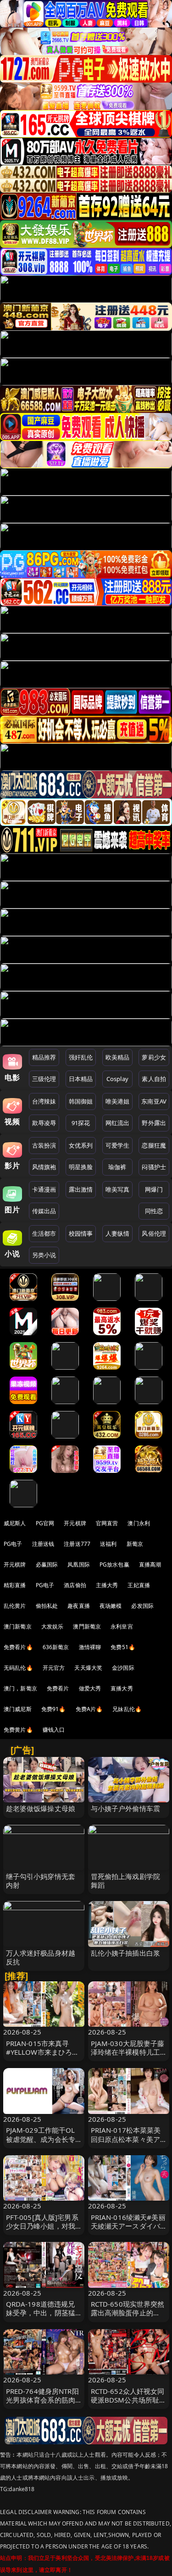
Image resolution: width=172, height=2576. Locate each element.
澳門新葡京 (87, 1626)
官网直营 (107, 1523)
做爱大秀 (90, 1688)
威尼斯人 (15, 1523)
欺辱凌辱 (44, 1123)
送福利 (108, 1544)
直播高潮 (150, 1564)
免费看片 (58, 1688)
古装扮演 (44, 1145)
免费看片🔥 (18, 1647)
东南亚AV (154, 1101)
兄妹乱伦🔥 (127, 1709)
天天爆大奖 (88, 1668)
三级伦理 (44, 1079)
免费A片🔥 (89, 1709)
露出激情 (81, 1189)
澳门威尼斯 (18, 1709)
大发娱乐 (53, 1626)
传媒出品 (44, 1211)
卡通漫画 (44, 1189)
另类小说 (44, 1255)
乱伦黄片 (15, 1606)
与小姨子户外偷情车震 (126, 1808)
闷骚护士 (154, 1167)
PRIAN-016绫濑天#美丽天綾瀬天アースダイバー (128, 2226)
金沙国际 (123, 1668)
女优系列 (81, 1145)
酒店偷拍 (75, 1585)
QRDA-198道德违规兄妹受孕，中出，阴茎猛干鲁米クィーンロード (41, 2313)
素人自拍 (154, 1079)
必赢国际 (47, 1564)
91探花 (81, 1123)
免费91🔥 (54, 1709)
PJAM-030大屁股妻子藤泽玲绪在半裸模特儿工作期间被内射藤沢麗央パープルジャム (128, 2057)
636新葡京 (56, 1647)
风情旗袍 (44, 1167)
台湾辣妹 (44, 1101)
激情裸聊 (90, 1647)
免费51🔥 (123, 1647)
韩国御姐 (81, 1101)
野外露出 (154, 1123)
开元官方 (54, 1668)
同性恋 (154, 1211)
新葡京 (135, 1544)
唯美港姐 (118, 1101)
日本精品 (81, 1079)
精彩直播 (15, 1585)
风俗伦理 (154, 1233)
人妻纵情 (118, 1233)
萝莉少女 (154, 1057)
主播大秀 (107, 1585)
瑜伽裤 (117, 1167)
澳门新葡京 (18, 1626)
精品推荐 (44, 1057)
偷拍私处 (47, 1606)
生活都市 (44, 1233)
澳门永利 (139, 1523)
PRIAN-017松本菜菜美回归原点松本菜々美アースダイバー (126, 2139)
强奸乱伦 (81, 1057)
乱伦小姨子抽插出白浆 (126, 1953)
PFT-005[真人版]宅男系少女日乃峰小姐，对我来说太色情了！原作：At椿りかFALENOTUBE (42, 2230)
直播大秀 (122, 1688)
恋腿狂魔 (154, 1145)
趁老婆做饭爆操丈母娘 (41, 1808)
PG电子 (13, 1544)
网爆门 (154, 1189)
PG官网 (45, 1523)
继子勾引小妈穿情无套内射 (41, 1881)
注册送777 (77, 1544)
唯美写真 (118, 1189)
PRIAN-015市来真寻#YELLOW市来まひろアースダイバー (43, 2052)
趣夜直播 (79, 1606)
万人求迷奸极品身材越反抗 (41, 1957)
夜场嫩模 (111, 1606)
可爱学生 (118, 1145)
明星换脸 (81, 1167)
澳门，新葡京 (20, 1688)
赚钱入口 (54, 1730)
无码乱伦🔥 (18, 1668)
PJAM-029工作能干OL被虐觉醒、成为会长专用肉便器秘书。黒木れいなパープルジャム (41, 2143)
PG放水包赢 (114, 1564)
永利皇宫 (122, 1626)
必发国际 (142, 1606)
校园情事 (81, 1233)
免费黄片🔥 (18, 1730)
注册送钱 (43, 1544)
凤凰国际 (79, 1564)
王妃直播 (139, 1585)
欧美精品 (118, 1057)
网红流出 (118, 1123)
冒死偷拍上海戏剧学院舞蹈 (126, 1881)
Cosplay (117, 1079)
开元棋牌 (75, 1523)
